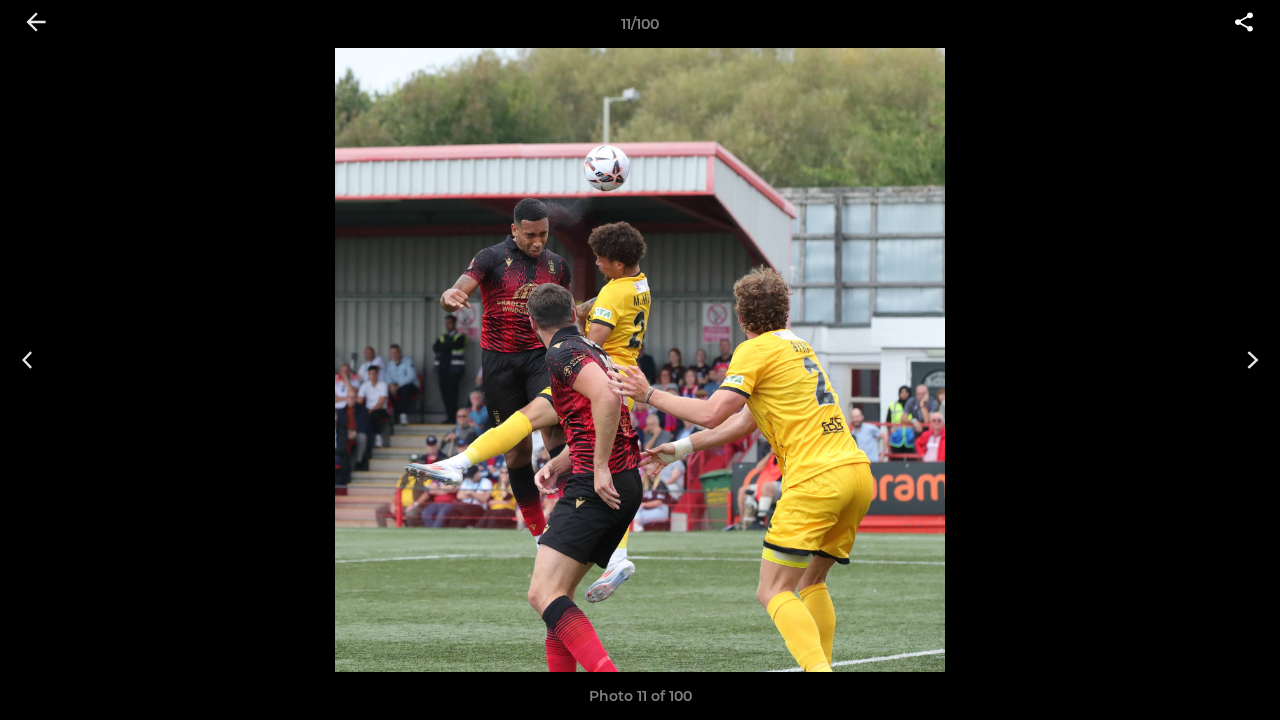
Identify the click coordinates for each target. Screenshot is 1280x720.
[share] (1244, 24)
